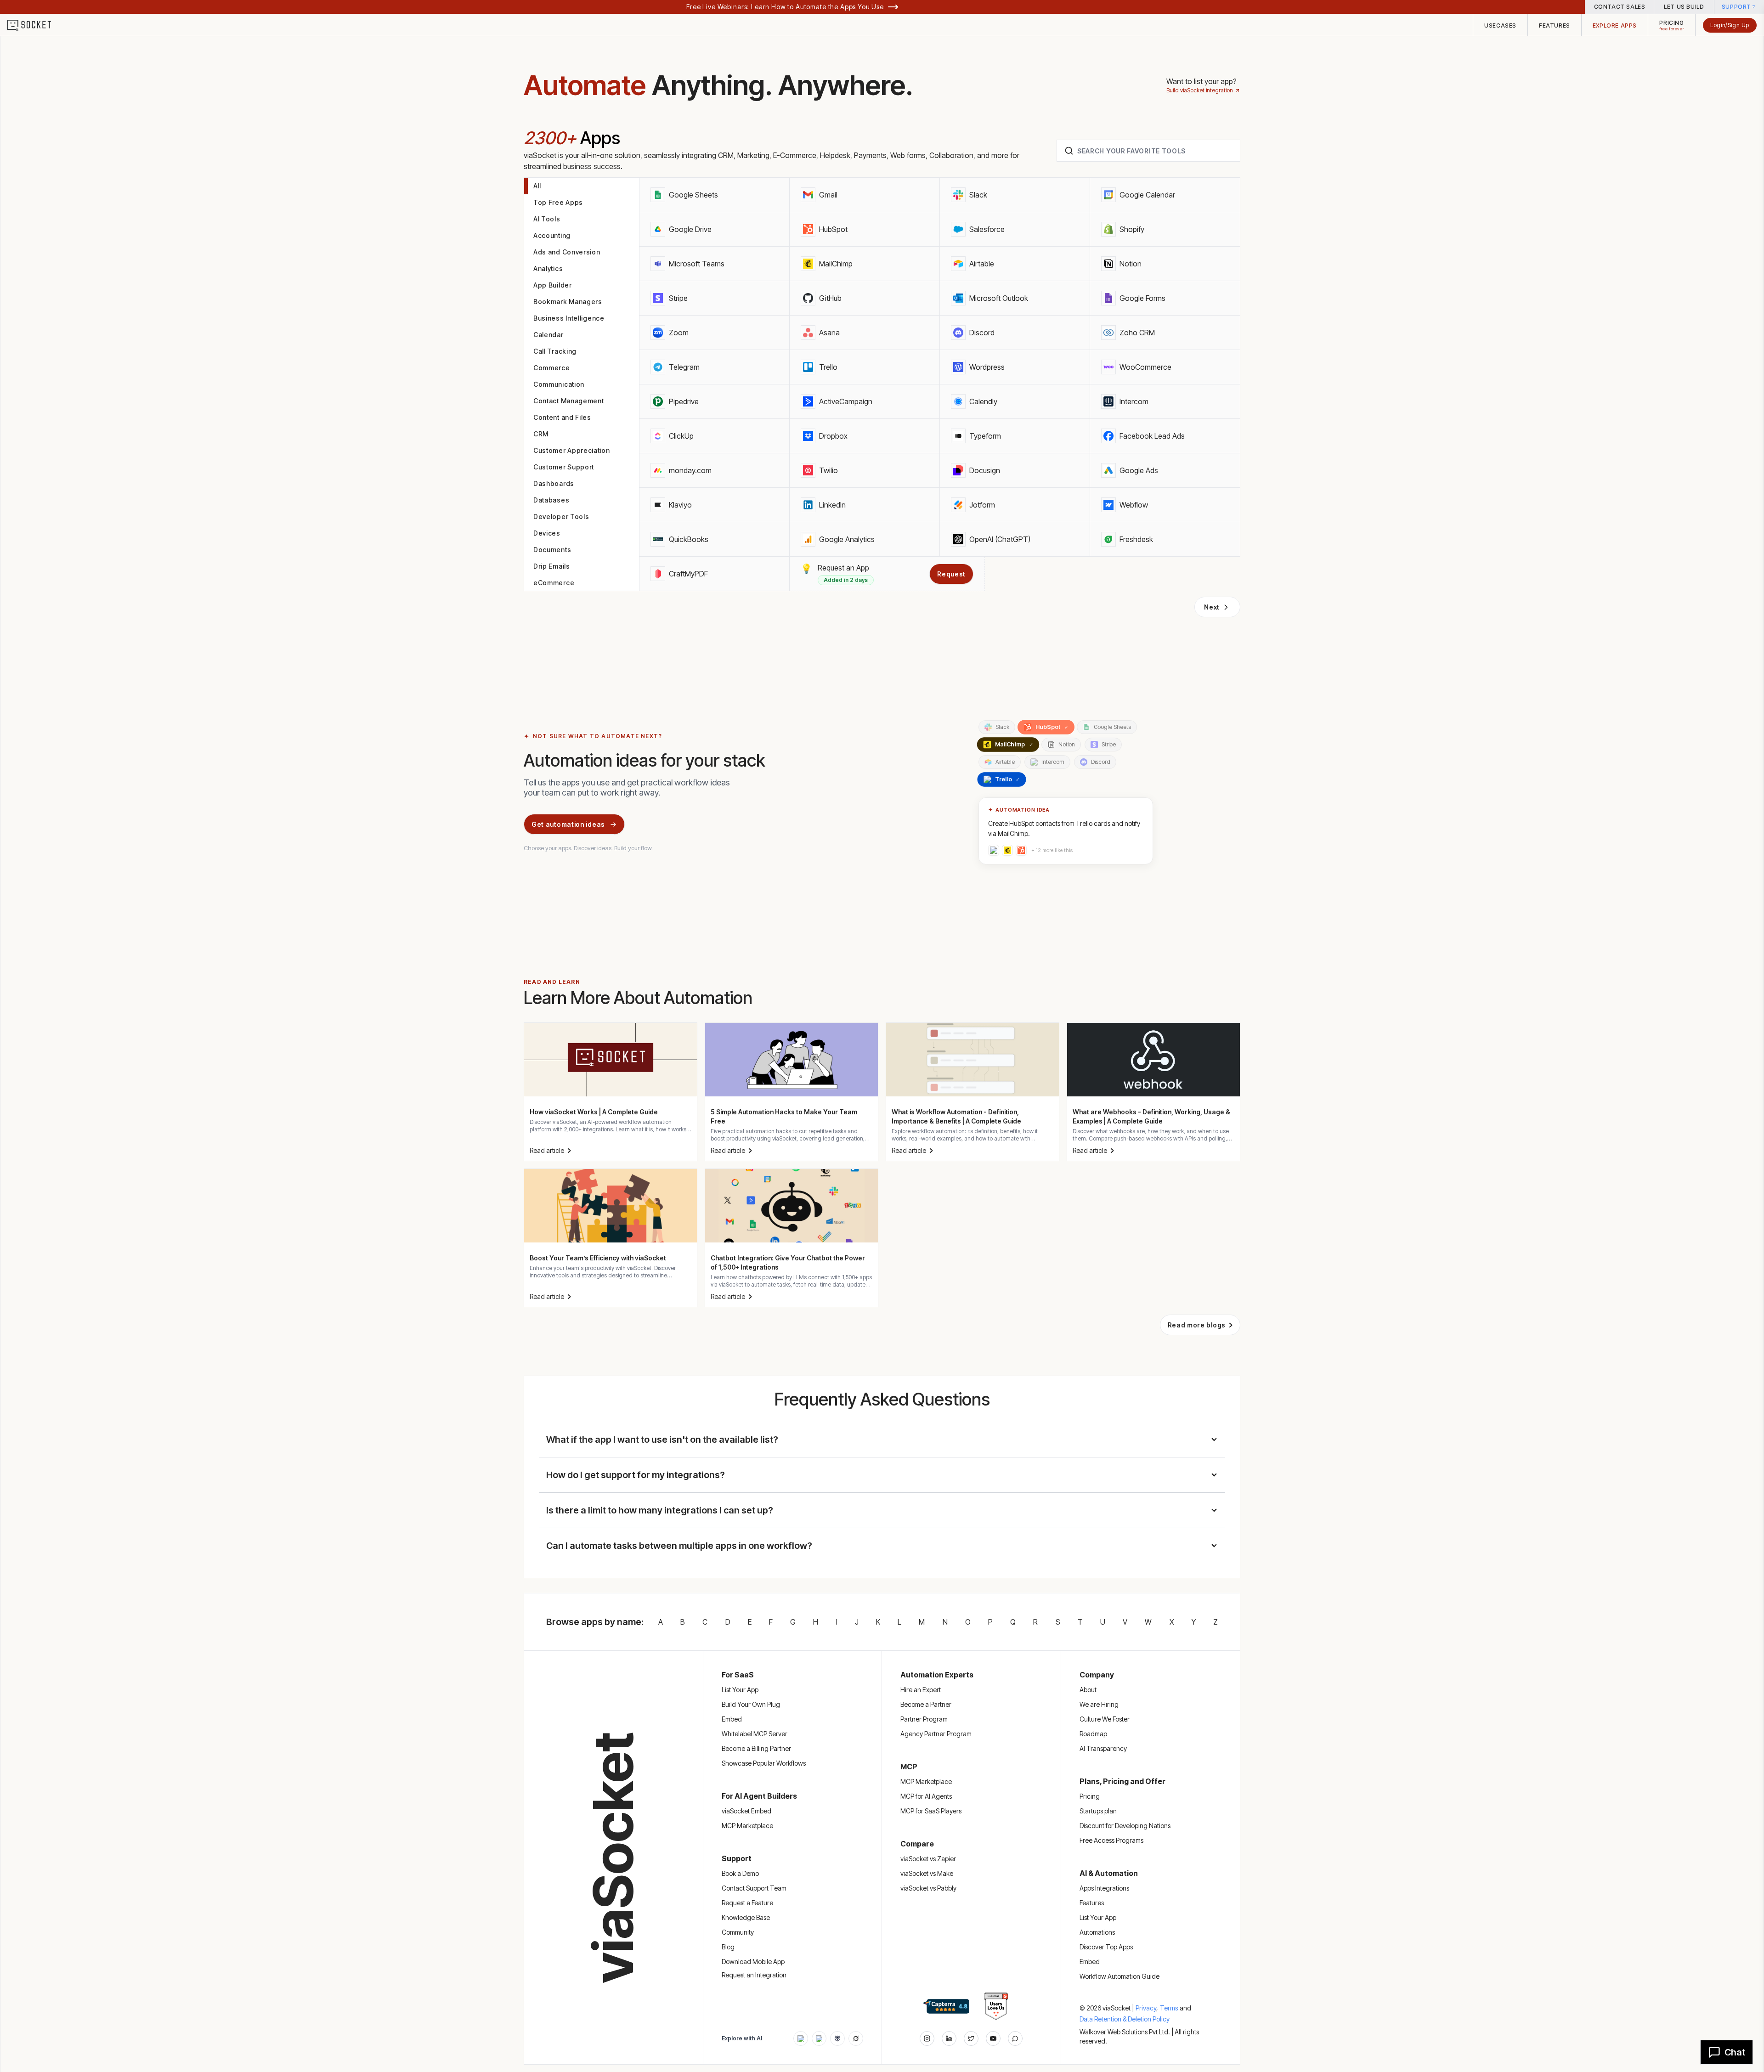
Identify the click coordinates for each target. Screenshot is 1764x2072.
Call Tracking (555, 351)
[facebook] (949, 2038)
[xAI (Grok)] (856, 2038)
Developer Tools (561, 517)
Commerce (552, 368)
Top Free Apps (558, 202)
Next (1212, 607)
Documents (552, 550)
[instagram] (927, 2038)
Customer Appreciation (572, 450)
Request (951, 574)
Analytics (548, 268)
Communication (559, 384)
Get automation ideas (568, 824)
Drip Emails (552, 566)
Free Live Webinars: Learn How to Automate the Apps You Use (785, 7)
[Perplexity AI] (837, 2038)
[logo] (35, 25)
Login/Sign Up (1730, 25)
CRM (541, 434)
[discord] (1015, 2038)
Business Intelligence (569, 318)
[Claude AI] (819, 2038)
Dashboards (554, 483)
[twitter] (971, 2038)
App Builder (553, 285)
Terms (1169, 2008)
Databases (551, 500)
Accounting (552, 235)
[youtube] (993, 2038)
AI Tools (547, 219)
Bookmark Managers (568, 302)
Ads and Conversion (567, 252)
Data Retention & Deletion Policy (1125, 2019)
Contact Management (569, 401)
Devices (547, 533)
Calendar (548, 335)
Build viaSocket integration (1200, 90)
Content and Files (562, 417)
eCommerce (554, 583)
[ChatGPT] (801, 2038)
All (537, 186)
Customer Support (564, 467)
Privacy (1147, 2008)
